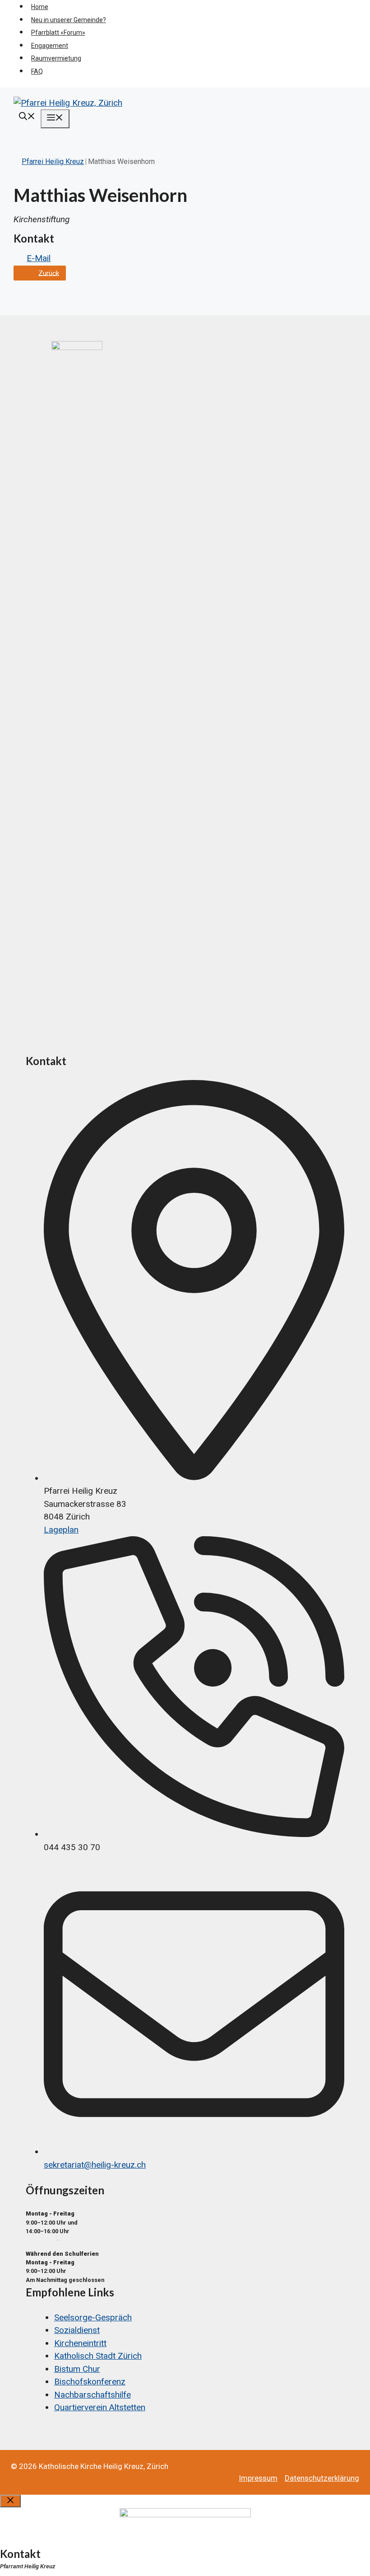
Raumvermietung (56, 58)
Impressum (258, 2478)
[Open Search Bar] (27, 117)
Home (40, 7)
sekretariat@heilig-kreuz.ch (95, 2165)
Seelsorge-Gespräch (93, 2317)
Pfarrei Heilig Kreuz (53, 161)
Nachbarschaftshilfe (92, 2395)
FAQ (37, 71)
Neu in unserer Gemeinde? (69, 20)
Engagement (50, 46)
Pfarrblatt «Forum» (58, 33)
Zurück (49, 273)
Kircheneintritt (80, 2343)
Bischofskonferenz (90, 2382)
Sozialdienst (77, 2330)
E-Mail (39, 258)
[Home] (115, 347)
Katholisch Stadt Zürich (98, 2356)
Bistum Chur (77, 2369)
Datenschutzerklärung (322, 2478)
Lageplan (61, 1530)
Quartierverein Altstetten (100, 2407)
